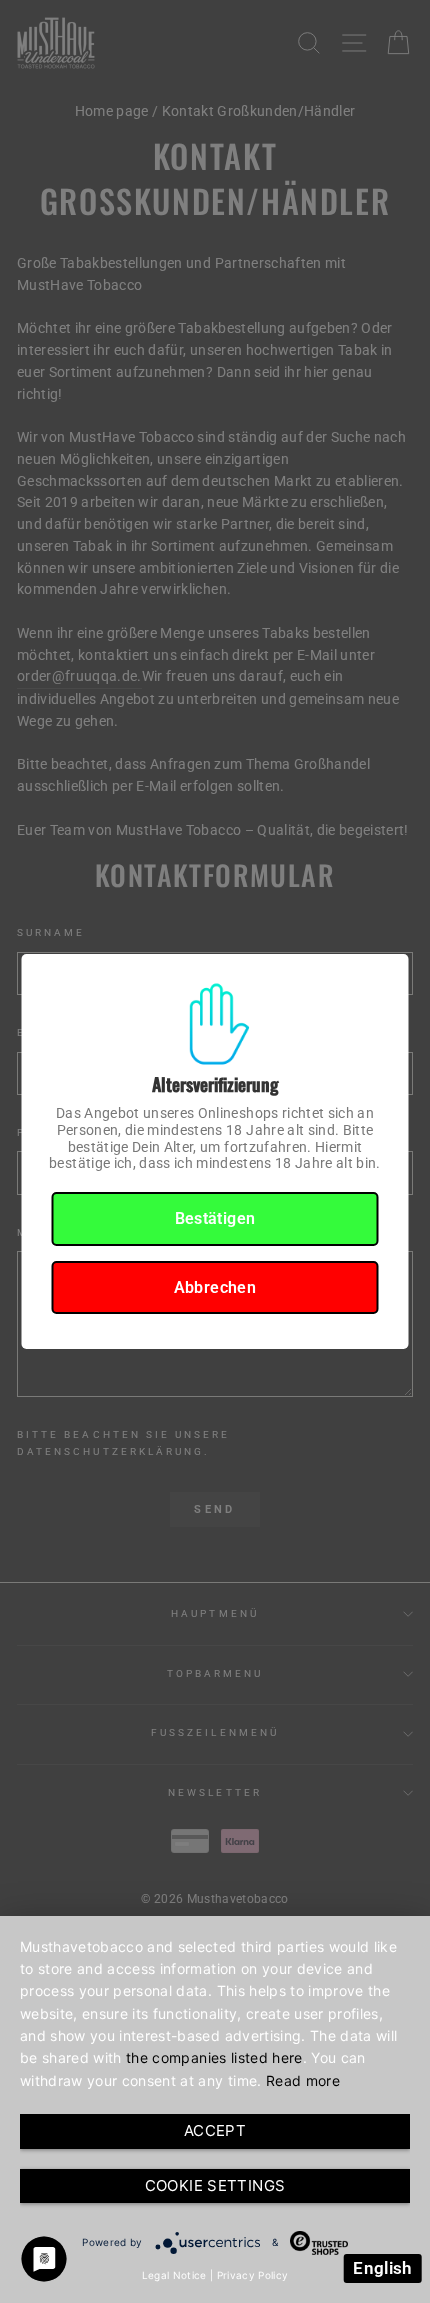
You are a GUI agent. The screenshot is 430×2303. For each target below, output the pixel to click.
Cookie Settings (215, 2185)
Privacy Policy (253, 2275)
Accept (215, 2130)
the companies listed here (214, 2057)
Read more (303, 2080)
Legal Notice (174, 2275)
